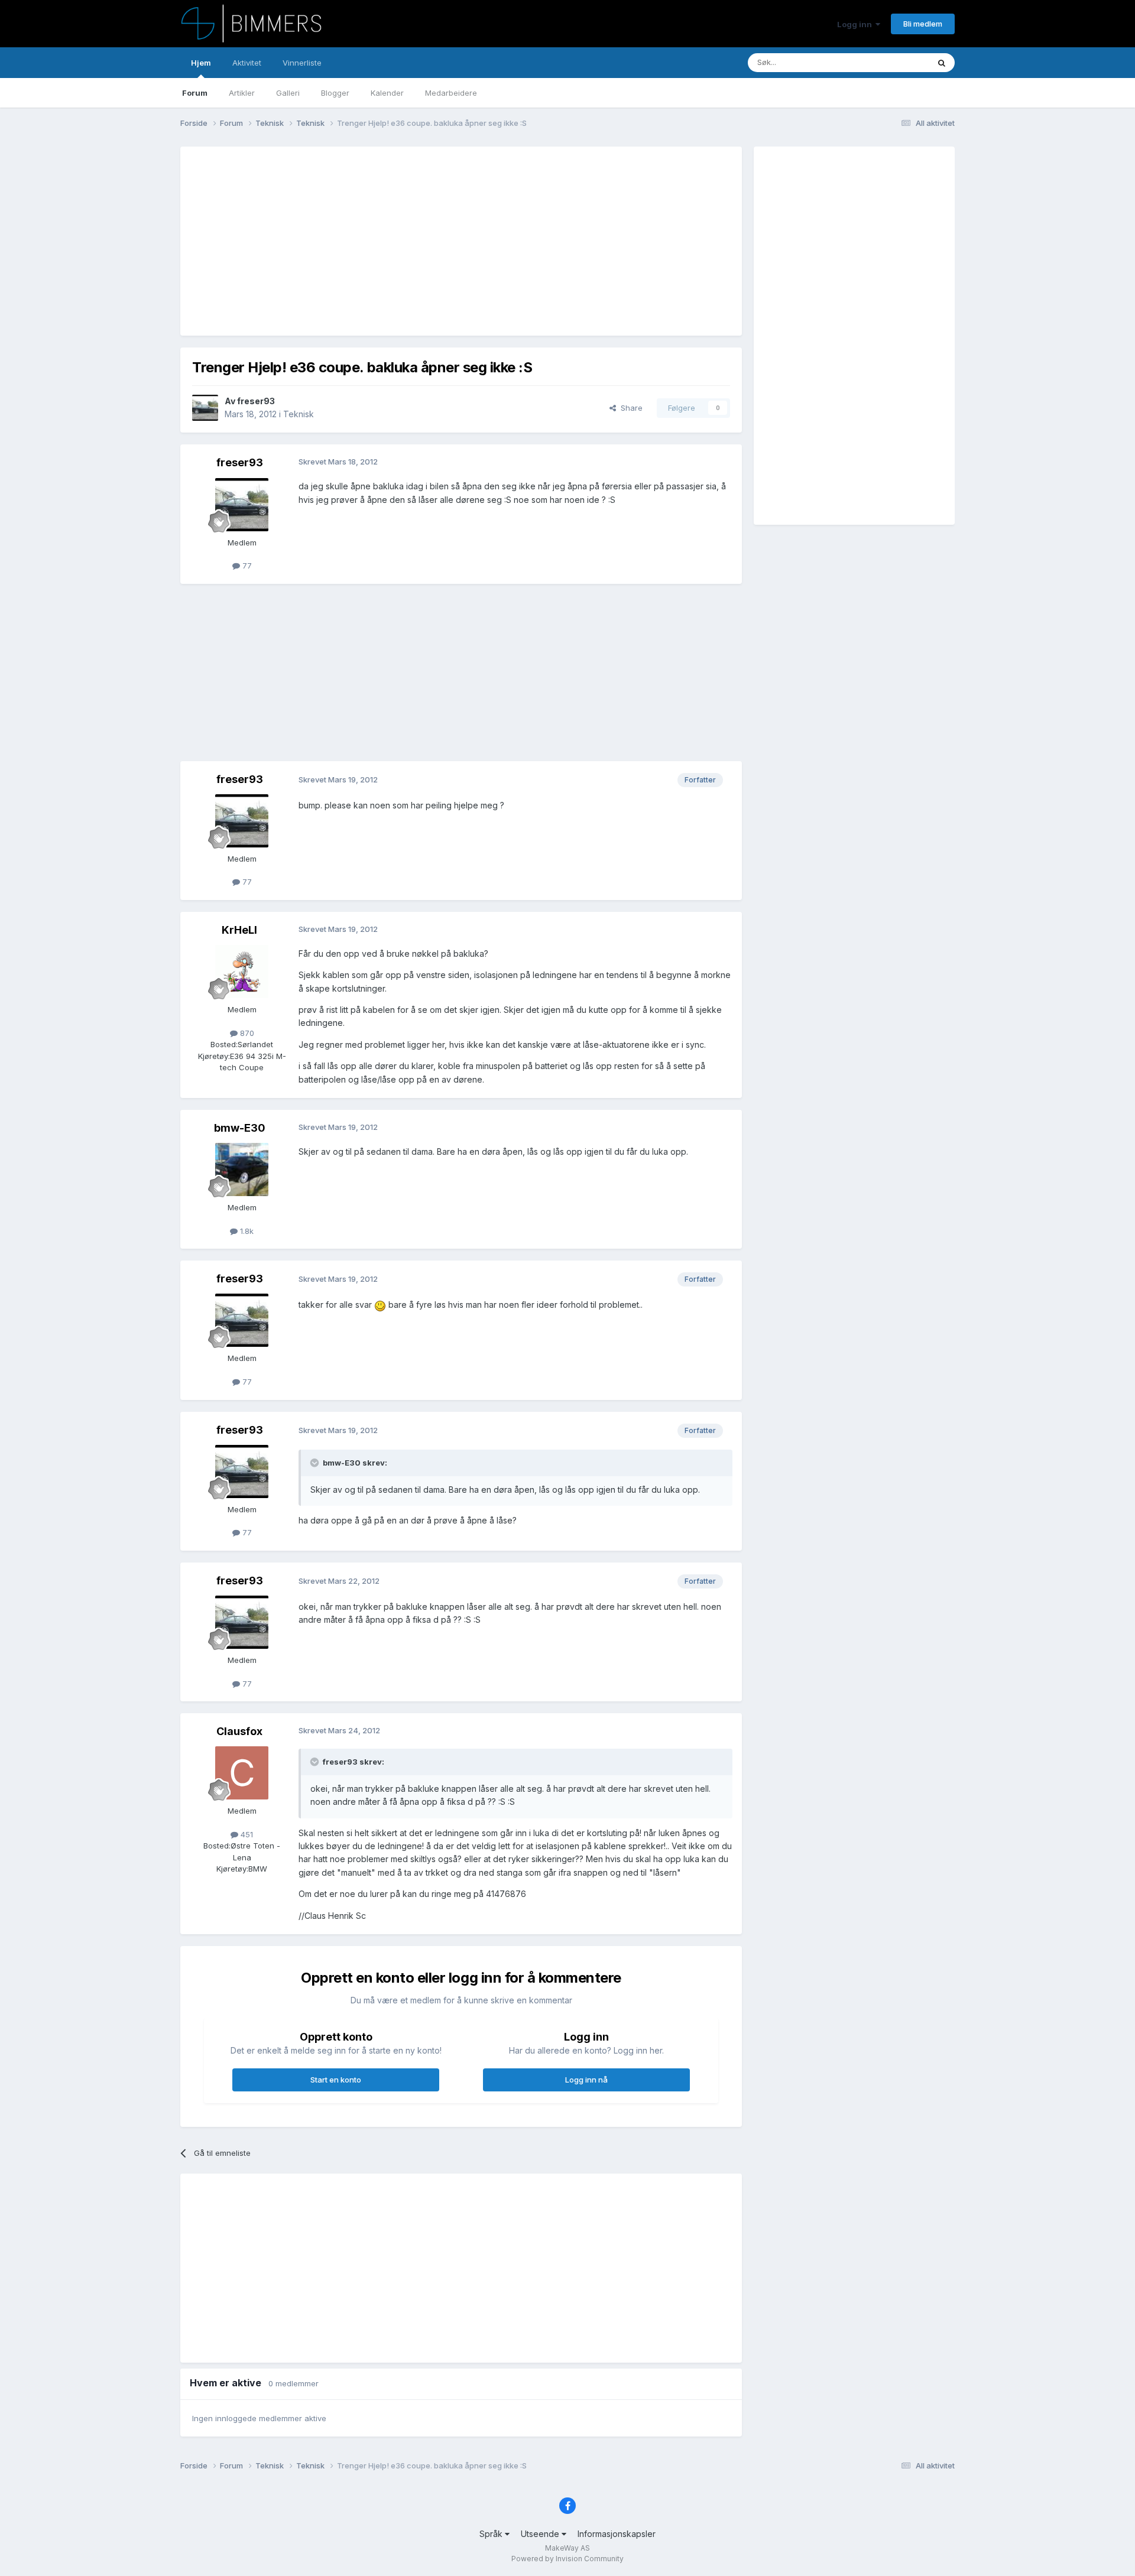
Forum (195, 93)
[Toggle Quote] (316, 1463)
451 (246, 1834)
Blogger (335, 93)
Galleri (288, 93)
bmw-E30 (240, 1128)
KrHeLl (239, 930)
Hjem (201, 63)
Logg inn (856, 24)
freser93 (256, 401)
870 (246, 1033)
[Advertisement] (407, 241)
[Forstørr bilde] (380, 1305)
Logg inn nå (586, 2080)
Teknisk (299, 414)
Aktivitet (247, 63)
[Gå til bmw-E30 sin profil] (242, 1170)
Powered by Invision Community (567, 2559)
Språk (492, 2534)
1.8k (246, 1231)
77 (246, 566)
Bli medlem (923, 24)
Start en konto (336, 2080)
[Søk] (942, 63)
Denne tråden (889, 62)
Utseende (541, 2534)
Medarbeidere (451, 93)
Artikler (242, 93)
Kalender (387, 93)
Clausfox (239, 1731)
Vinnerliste (302, 63)
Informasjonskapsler (617, 2534)
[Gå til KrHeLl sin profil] (242, 972)
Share (629, 408)
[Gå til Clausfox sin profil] (242, 1773)
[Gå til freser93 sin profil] (205, 408)
